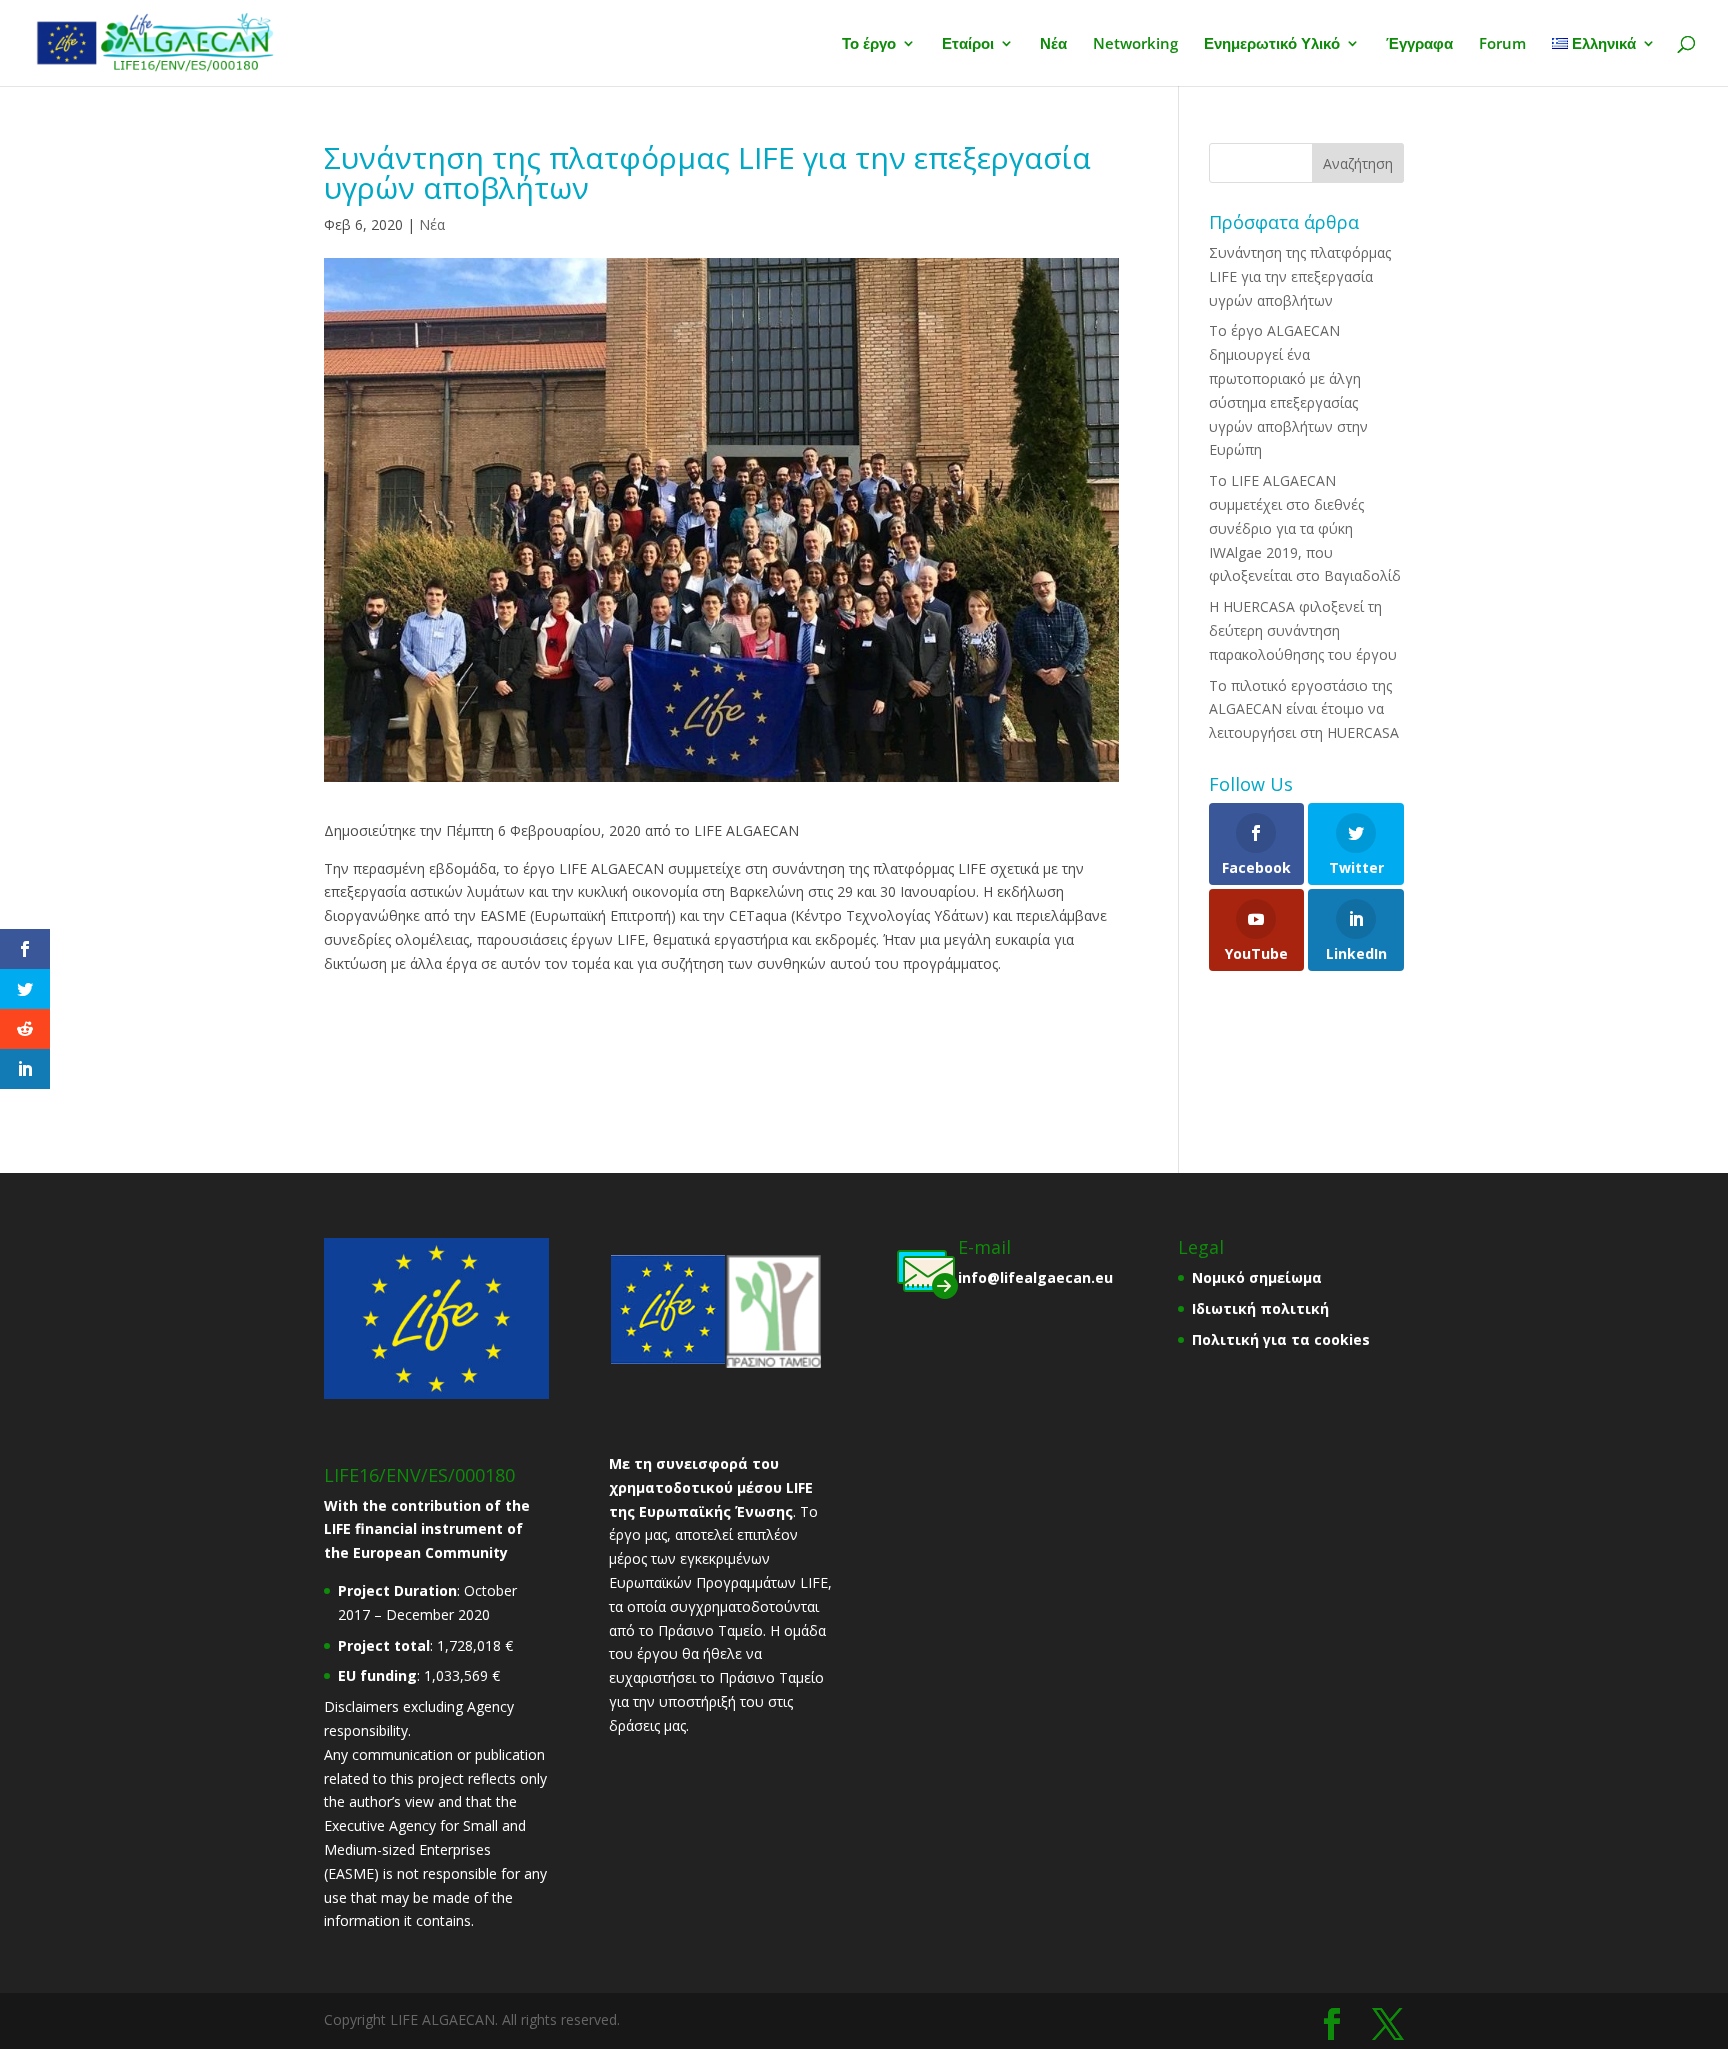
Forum (1502, 44)
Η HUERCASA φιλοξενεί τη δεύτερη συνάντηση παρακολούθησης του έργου (1303, 630)
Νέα (1053, 44)
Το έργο (869, 44)
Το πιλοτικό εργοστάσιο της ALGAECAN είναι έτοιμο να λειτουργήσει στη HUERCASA (1304, 709)
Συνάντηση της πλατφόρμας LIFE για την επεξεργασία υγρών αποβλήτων (1300, 276)
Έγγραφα (1419, 44)
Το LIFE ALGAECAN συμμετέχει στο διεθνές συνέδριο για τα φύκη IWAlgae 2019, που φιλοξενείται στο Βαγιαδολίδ (1305, 528)
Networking (1135, 44)
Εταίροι (968, 44)
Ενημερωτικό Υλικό (1272, 44)
